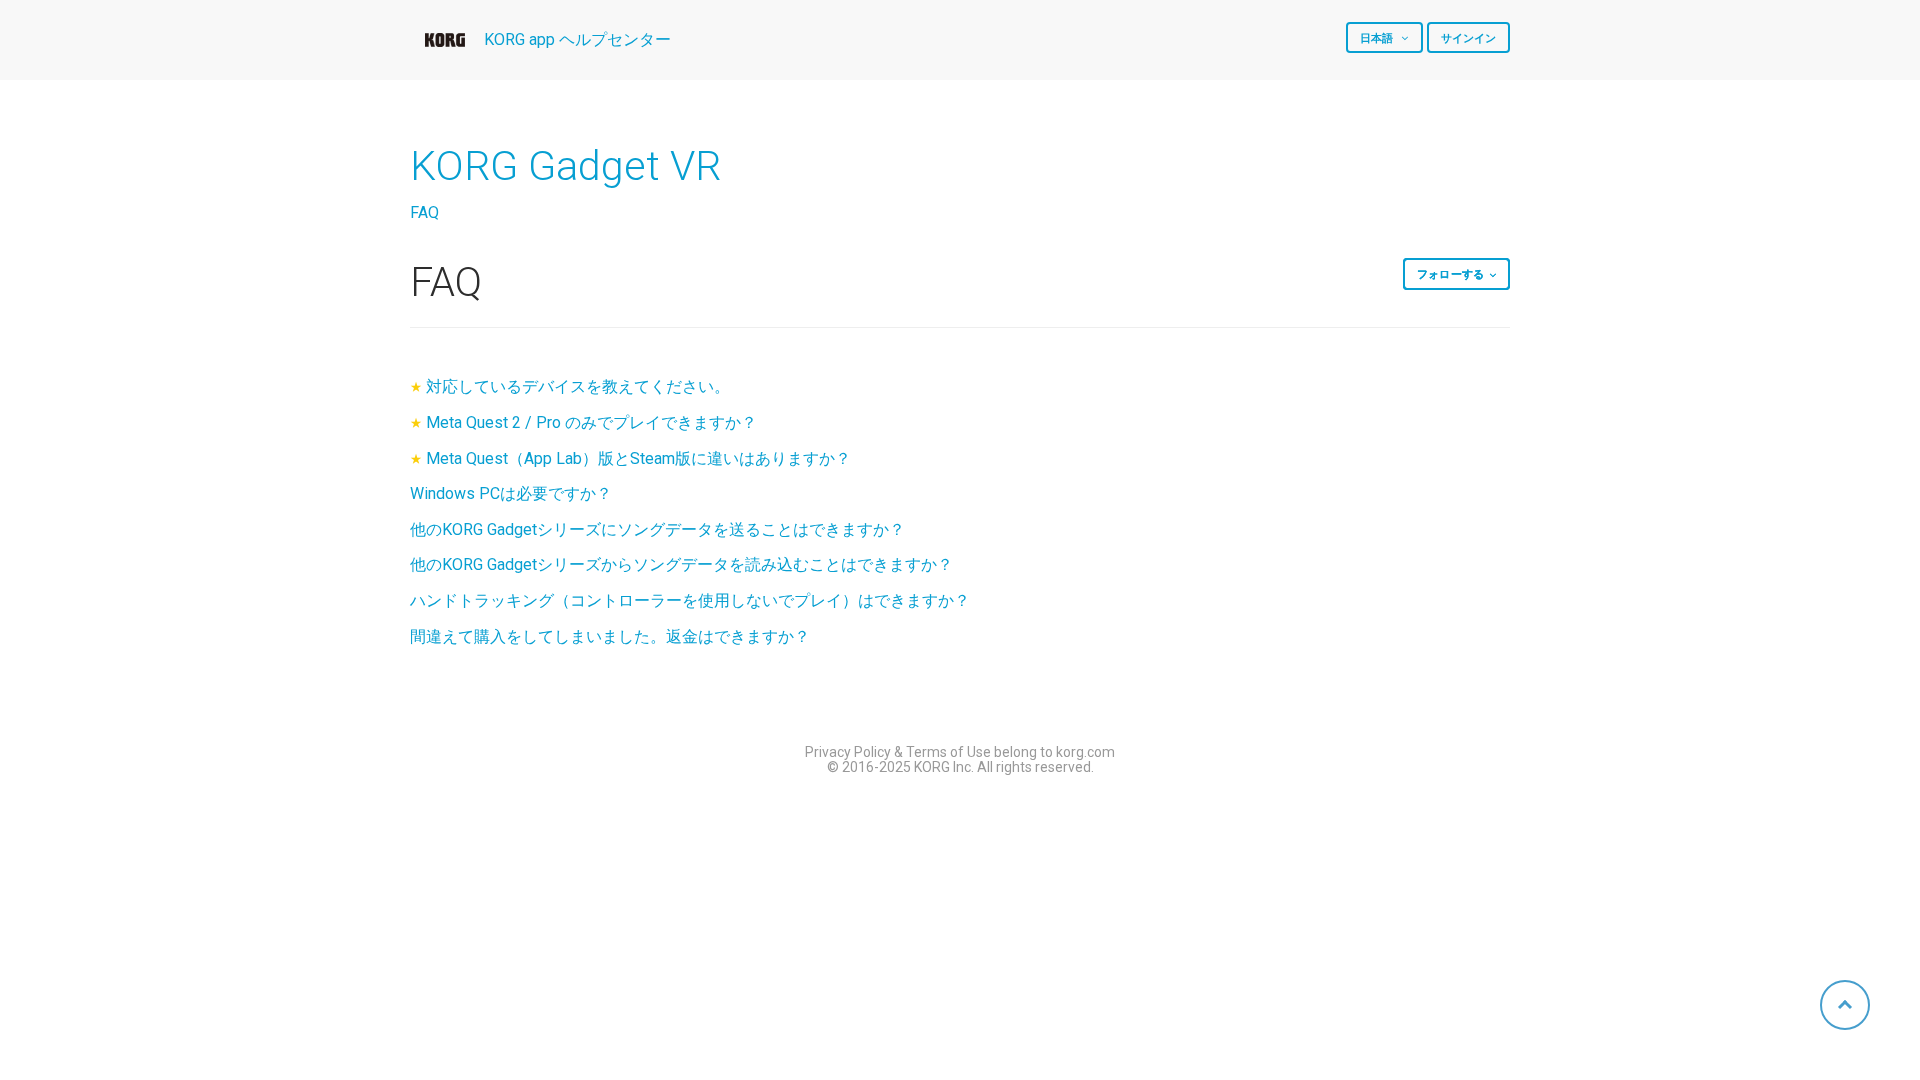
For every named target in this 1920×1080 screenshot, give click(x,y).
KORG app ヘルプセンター (577, 39)
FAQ (424, 212)
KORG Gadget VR (565, 166)
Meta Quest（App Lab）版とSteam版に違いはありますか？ (638, 458)
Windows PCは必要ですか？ (511, 493)
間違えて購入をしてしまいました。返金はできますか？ (610, 636)
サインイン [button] (1469, 38)
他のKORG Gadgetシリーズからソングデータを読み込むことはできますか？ (681, 564)
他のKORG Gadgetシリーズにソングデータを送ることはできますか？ (657, 529)
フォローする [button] (1450, 274)
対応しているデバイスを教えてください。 (578, 386)
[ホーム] (445, 40)
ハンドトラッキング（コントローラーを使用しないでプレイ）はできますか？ (690, 600)
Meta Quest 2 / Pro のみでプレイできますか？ (591, 422)
